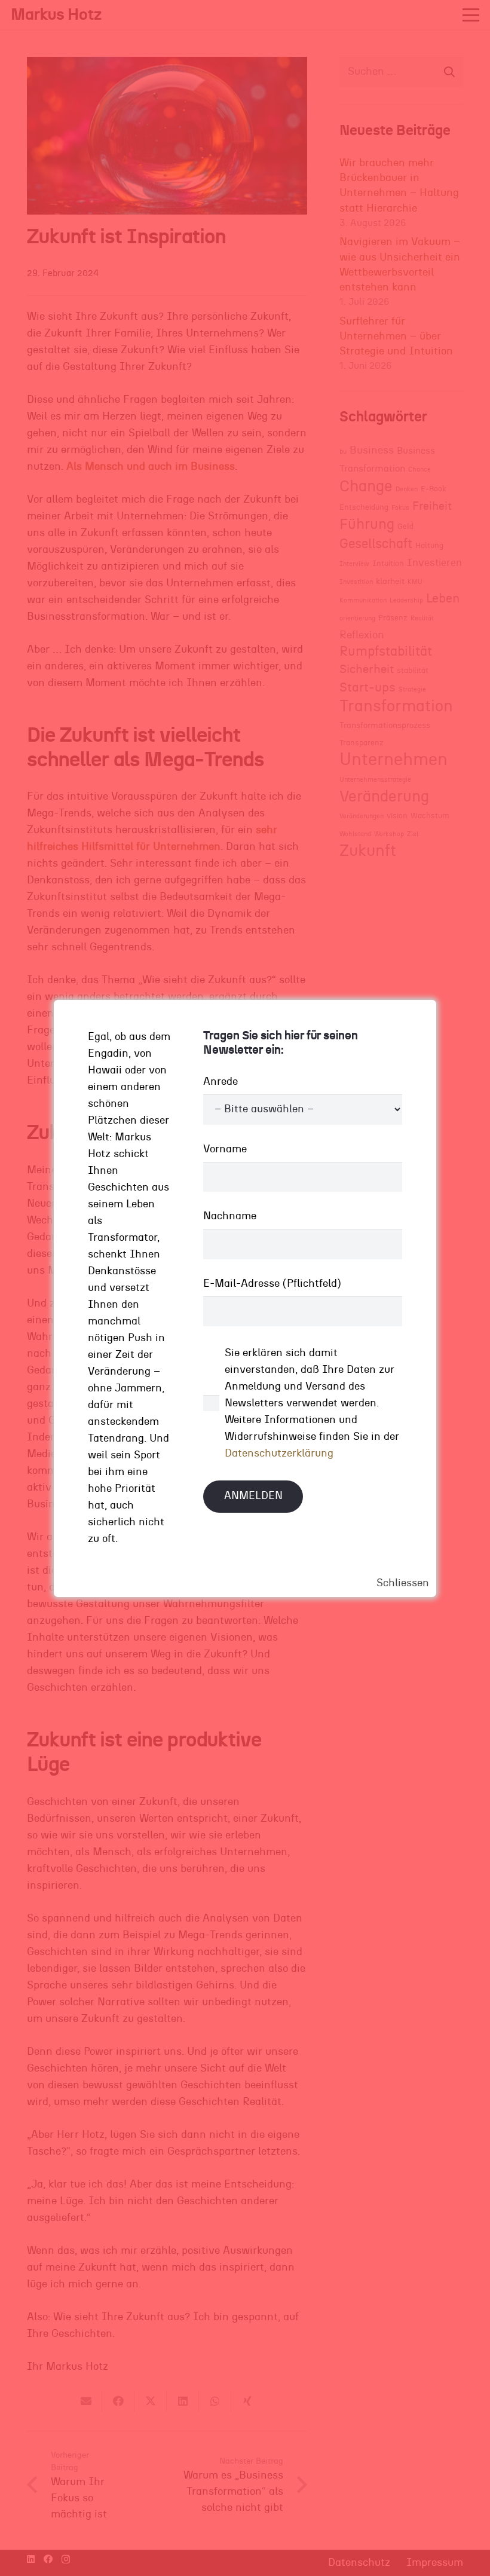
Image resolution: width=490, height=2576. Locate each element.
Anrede (220, 1082)
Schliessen (403, 1583)
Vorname (225, 1149)
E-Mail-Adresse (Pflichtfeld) (272, 1284)
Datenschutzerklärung (279, 1454)
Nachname (230, 1216)
